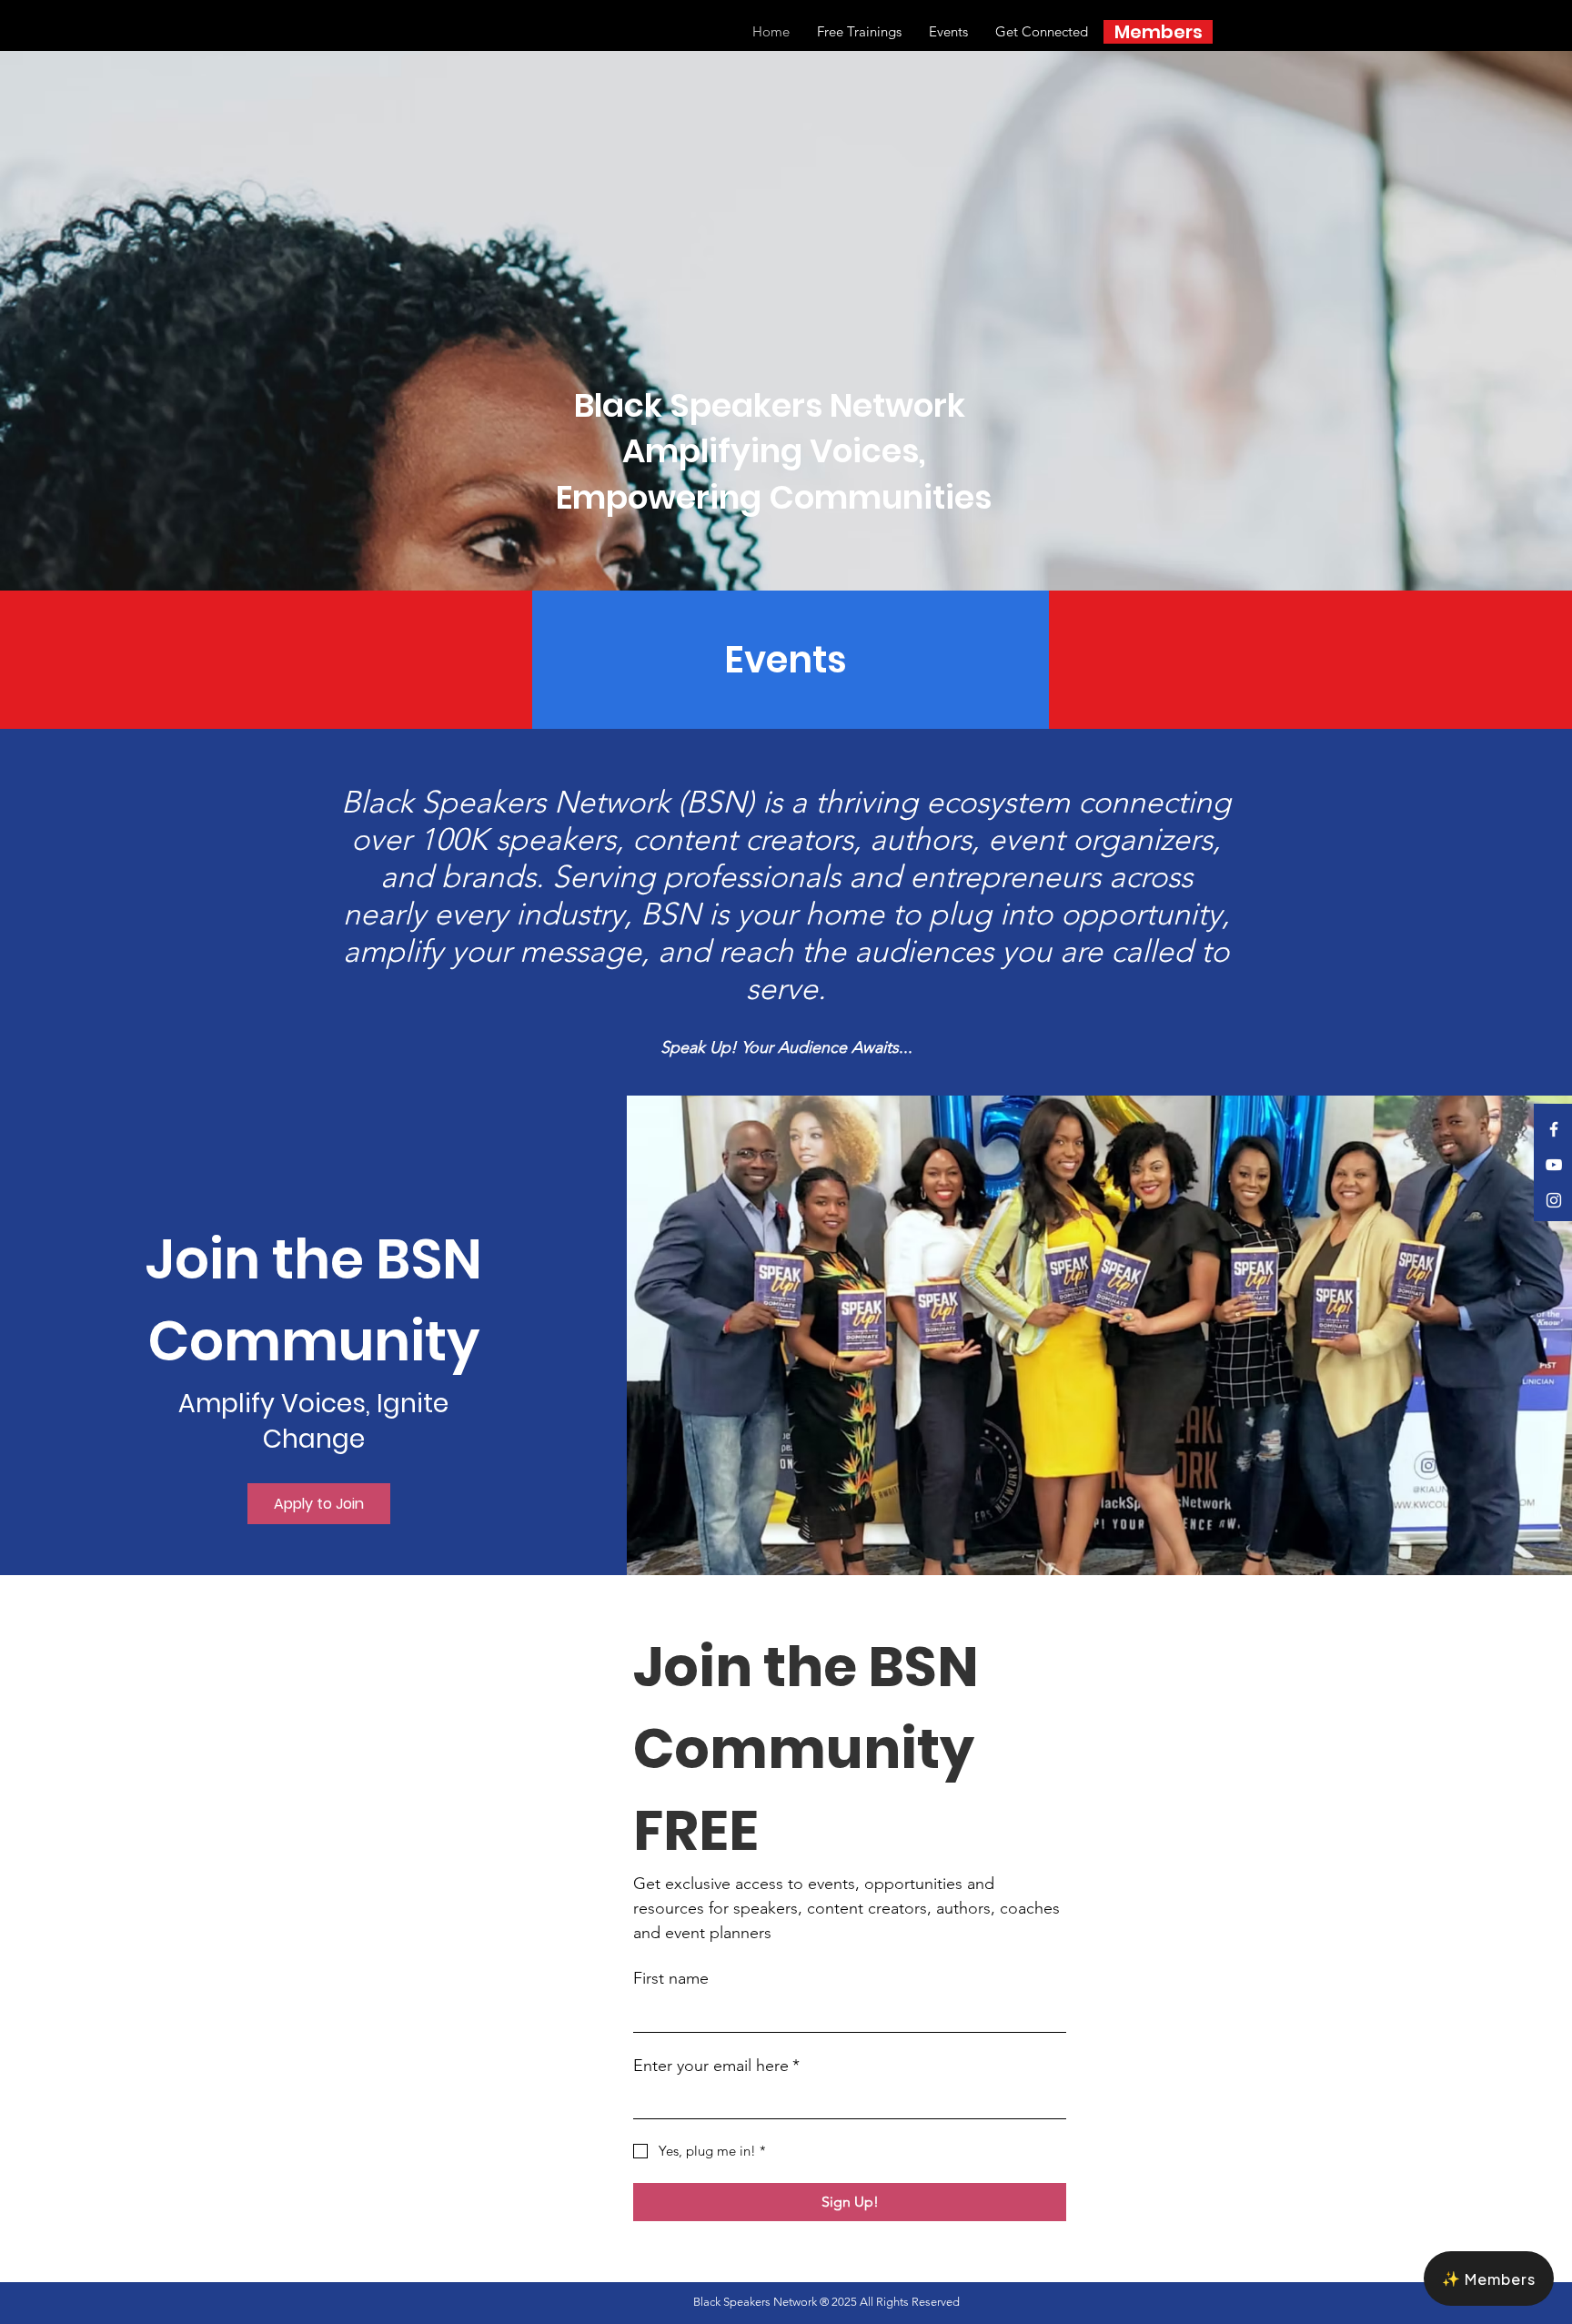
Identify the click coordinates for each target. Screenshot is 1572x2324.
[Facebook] (1554, 1129)
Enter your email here (716, 2066)
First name (671, 1978)
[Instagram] (1554, 1200)
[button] (1489, 2279)
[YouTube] (1554, 1165)
